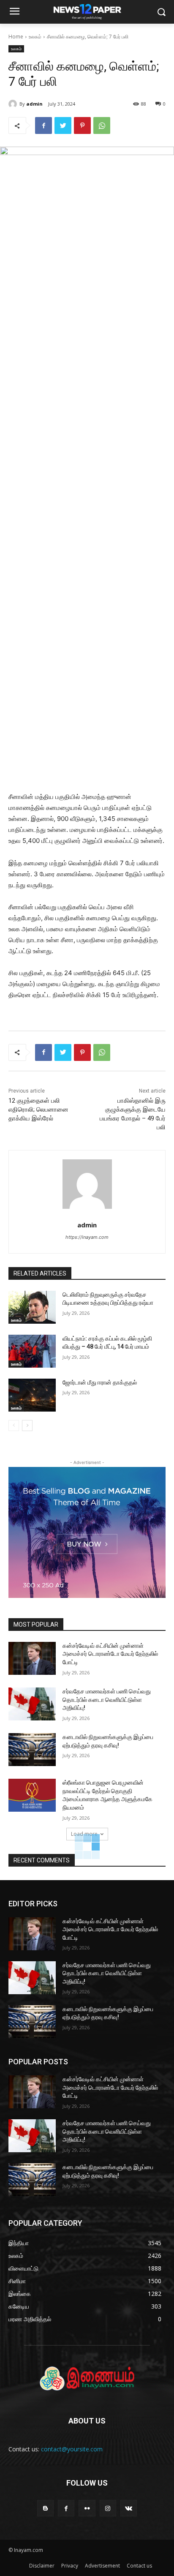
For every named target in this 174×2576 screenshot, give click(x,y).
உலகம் (35, 37)
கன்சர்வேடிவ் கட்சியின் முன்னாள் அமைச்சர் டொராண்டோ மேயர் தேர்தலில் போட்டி (110, 1654)
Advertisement (102, 2566)
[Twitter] (63, 125)
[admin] (14, 104)
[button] (162, 12)
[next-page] (27, 1426)
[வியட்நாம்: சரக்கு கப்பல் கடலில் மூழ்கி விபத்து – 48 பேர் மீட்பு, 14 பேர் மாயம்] (32, 1351)
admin (34, 104)
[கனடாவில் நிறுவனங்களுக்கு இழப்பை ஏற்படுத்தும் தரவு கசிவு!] (32, 1750)
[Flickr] (87, 2508)
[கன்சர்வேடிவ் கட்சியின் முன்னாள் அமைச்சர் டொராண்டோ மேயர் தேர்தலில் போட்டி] (32, 1658)
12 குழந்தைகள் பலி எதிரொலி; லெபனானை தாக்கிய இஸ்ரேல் (38, 1109)
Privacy (70, 2566)
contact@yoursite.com (72, 2449)
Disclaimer (42, 2566)
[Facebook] (43, 125)
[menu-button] (14, 12)
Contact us (139, 2566)
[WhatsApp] (102, 125)
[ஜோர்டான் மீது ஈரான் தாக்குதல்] (32, 1395)
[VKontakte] (129, 2508)
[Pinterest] (82, 125)
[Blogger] (45, 2508)
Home (16, 37)
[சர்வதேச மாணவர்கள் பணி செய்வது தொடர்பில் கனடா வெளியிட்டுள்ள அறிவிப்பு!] (32, 1704)
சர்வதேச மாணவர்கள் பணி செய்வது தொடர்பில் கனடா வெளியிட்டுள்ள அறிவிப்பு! (107, 1700)
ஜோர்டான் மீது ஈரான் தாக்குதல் (100, 1382)
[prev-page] (14, 1426)
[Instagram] (108, 2508)
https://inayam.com (87, 1237)
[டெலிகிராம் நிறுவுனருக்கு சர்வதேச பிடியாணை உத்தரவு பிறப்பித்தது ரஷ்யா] (32, 1307)
